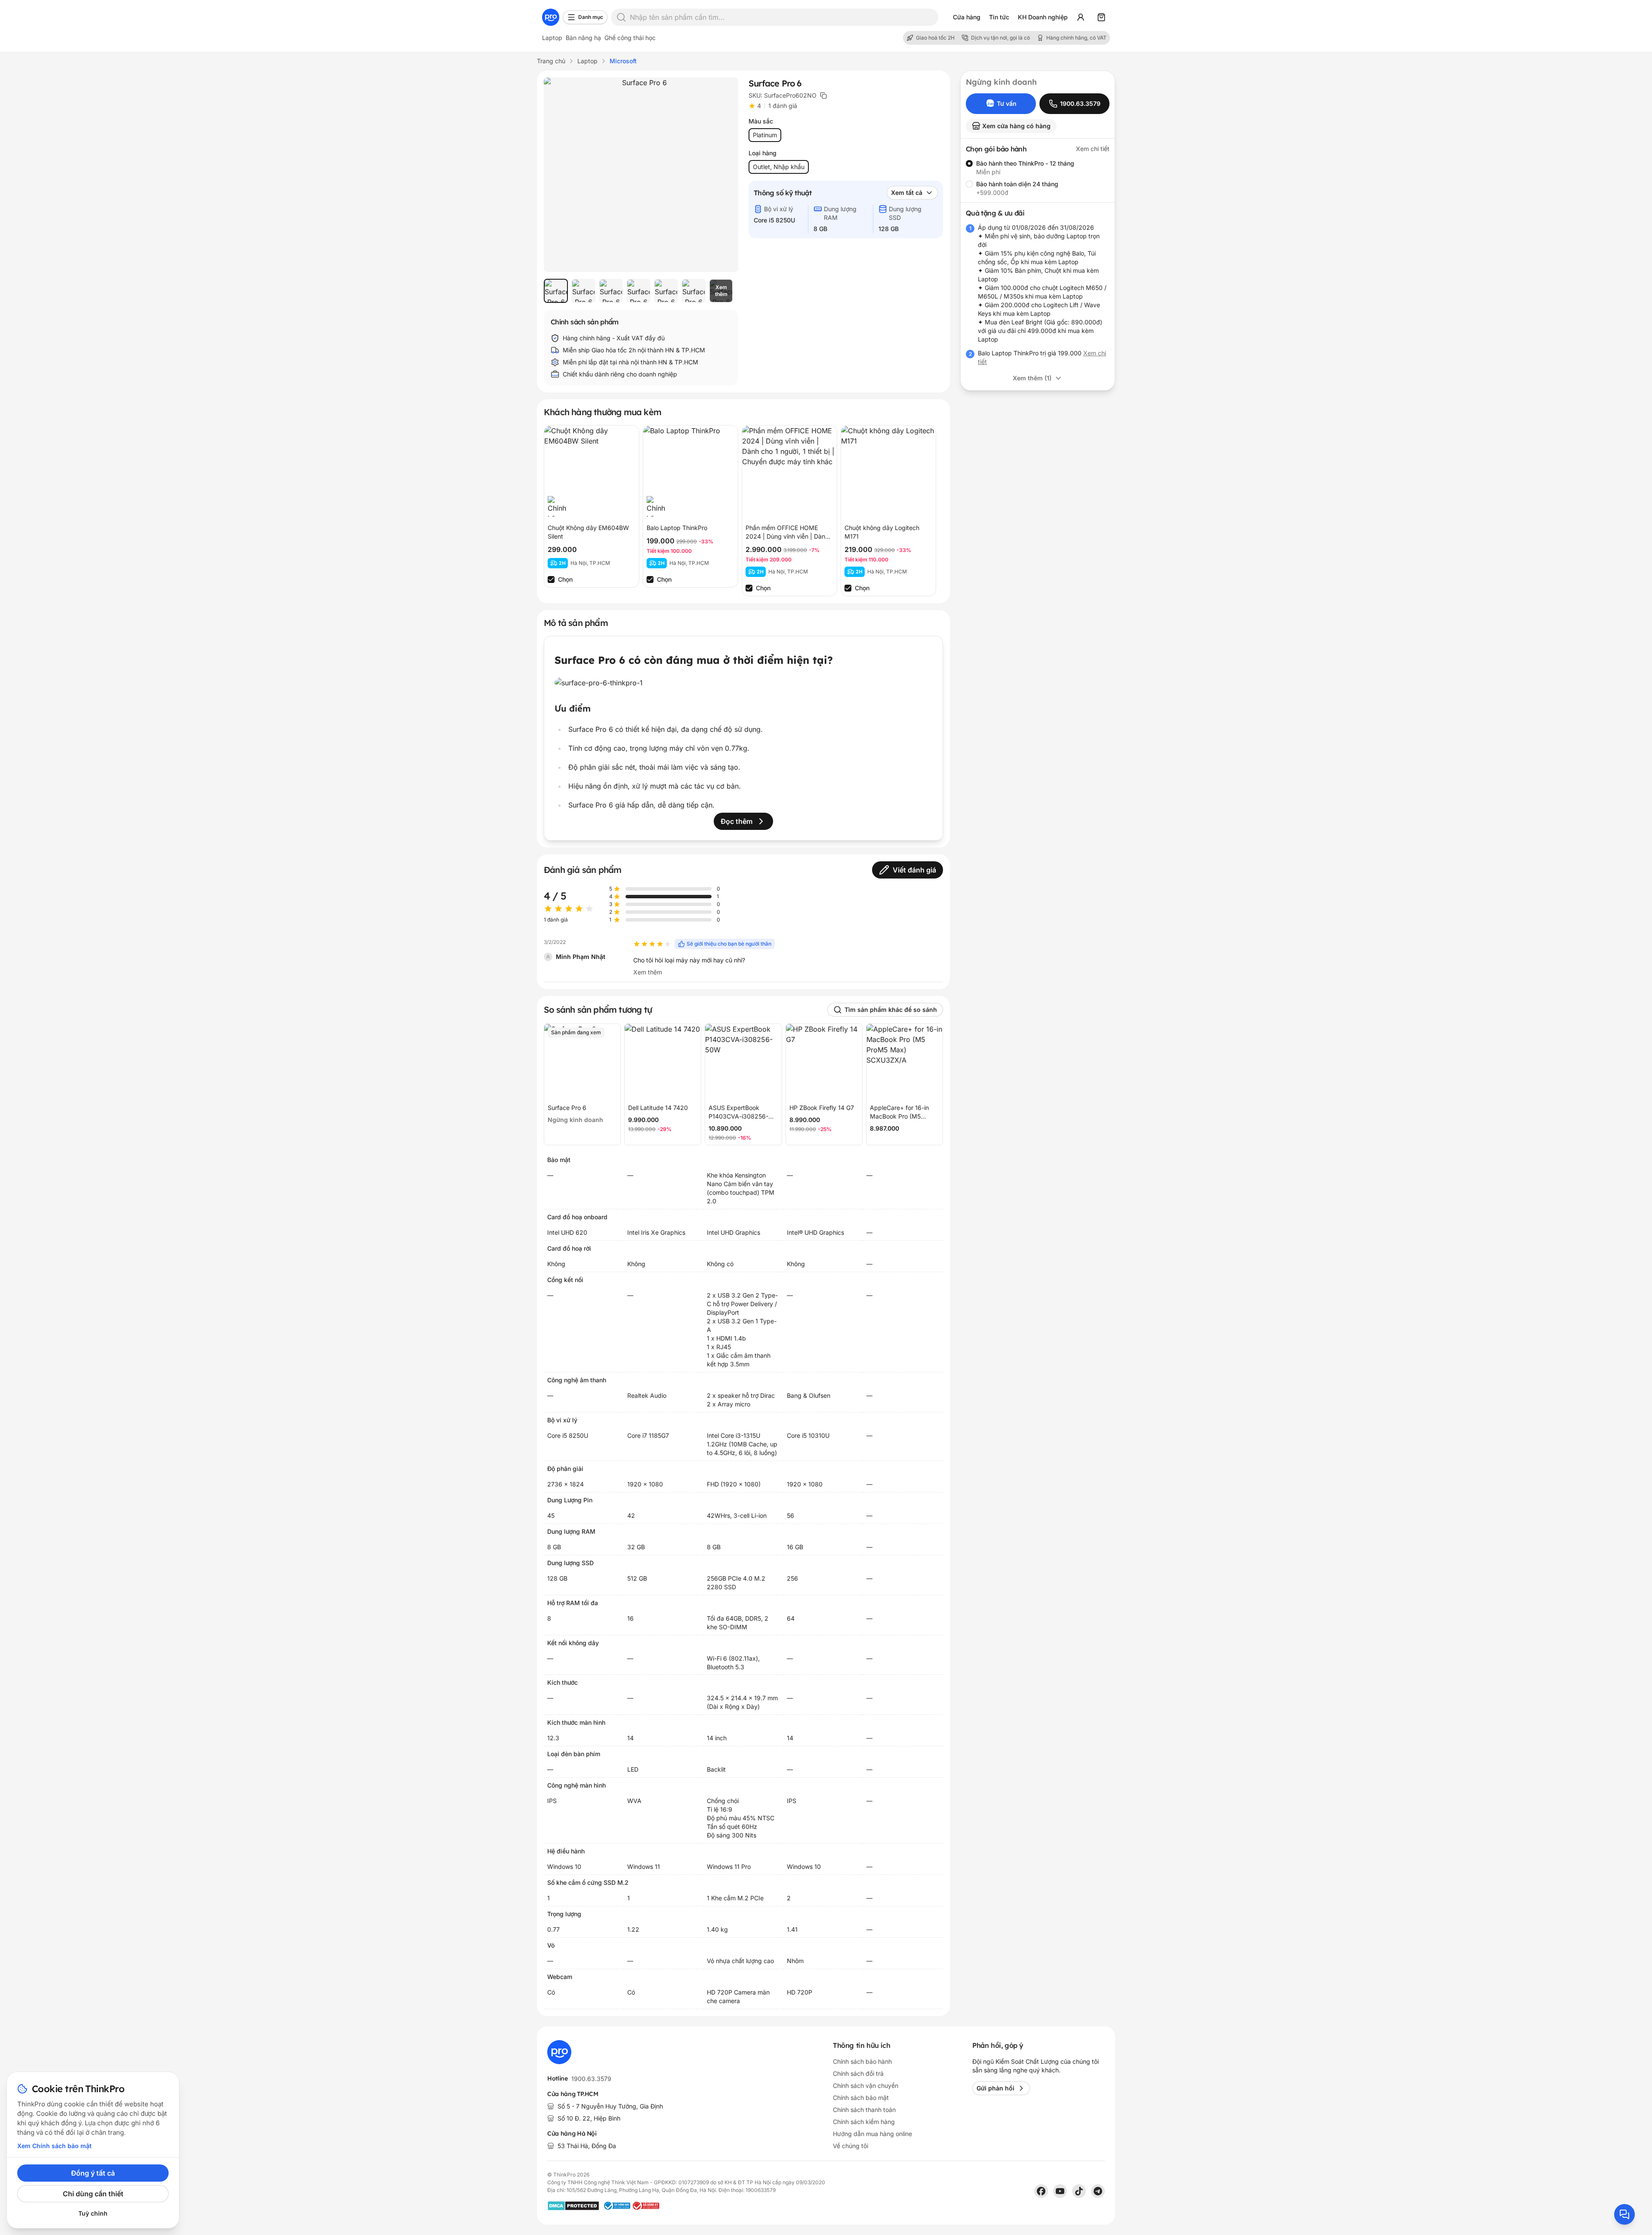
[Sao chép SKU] (823, 96)
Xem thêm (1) (1032, 378)
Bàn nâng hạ (583, 38)
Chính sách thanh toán (864, 2110)
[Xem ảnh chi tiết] (641, 175)
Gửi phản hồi (996, 2088)
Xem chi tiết (1093, 149)
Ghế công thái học (630, 38)
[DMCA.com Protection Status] (573, 2206)
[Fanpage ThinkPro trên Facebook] (1041, 2191)
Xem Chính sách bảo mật (54, 2146)
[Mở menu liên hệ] (1624, 2214)
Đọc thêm (737, 821)
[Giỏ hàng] (1101, 17)
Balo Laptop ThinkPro (677, 528)
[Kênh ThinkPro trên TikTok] (1079, 2191)
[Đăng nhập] (1081, 17)
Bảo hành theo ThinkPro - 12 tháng (1025, 163)
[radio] (969, 163)
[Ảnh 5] (666, 291)
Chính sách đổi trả (858, 2073)
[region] (641, 291)
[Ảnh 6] (693, 291)
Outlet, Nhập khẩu (779, 167)
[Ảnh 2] (583, 291)
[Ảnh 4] (638, 291)
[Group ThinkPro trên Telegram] (1098, 2191)
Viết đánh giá (914, 870)
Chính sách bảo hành (862, 2061)
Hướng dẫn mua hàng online (872, 2134)
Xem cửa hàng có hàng (1016, 126)
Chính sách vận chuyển (866, 2085)
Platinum (765, 135)
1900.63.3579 (591, 2079)
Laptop (552, 38)
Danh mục (591, 17)
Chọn (565, 579)
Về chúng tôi (851, 2146)
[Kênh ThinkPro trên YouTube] (1060, 2191)
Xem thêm (648, 972)
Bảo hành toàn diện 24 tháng (1017, 184)
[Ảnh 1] (556, 291)
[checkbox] (551, 580)
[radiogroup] (1038, 178)
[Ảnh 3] (611, 291)
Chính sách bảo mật (861, 2098)
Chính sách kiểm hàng (864, 2122)
